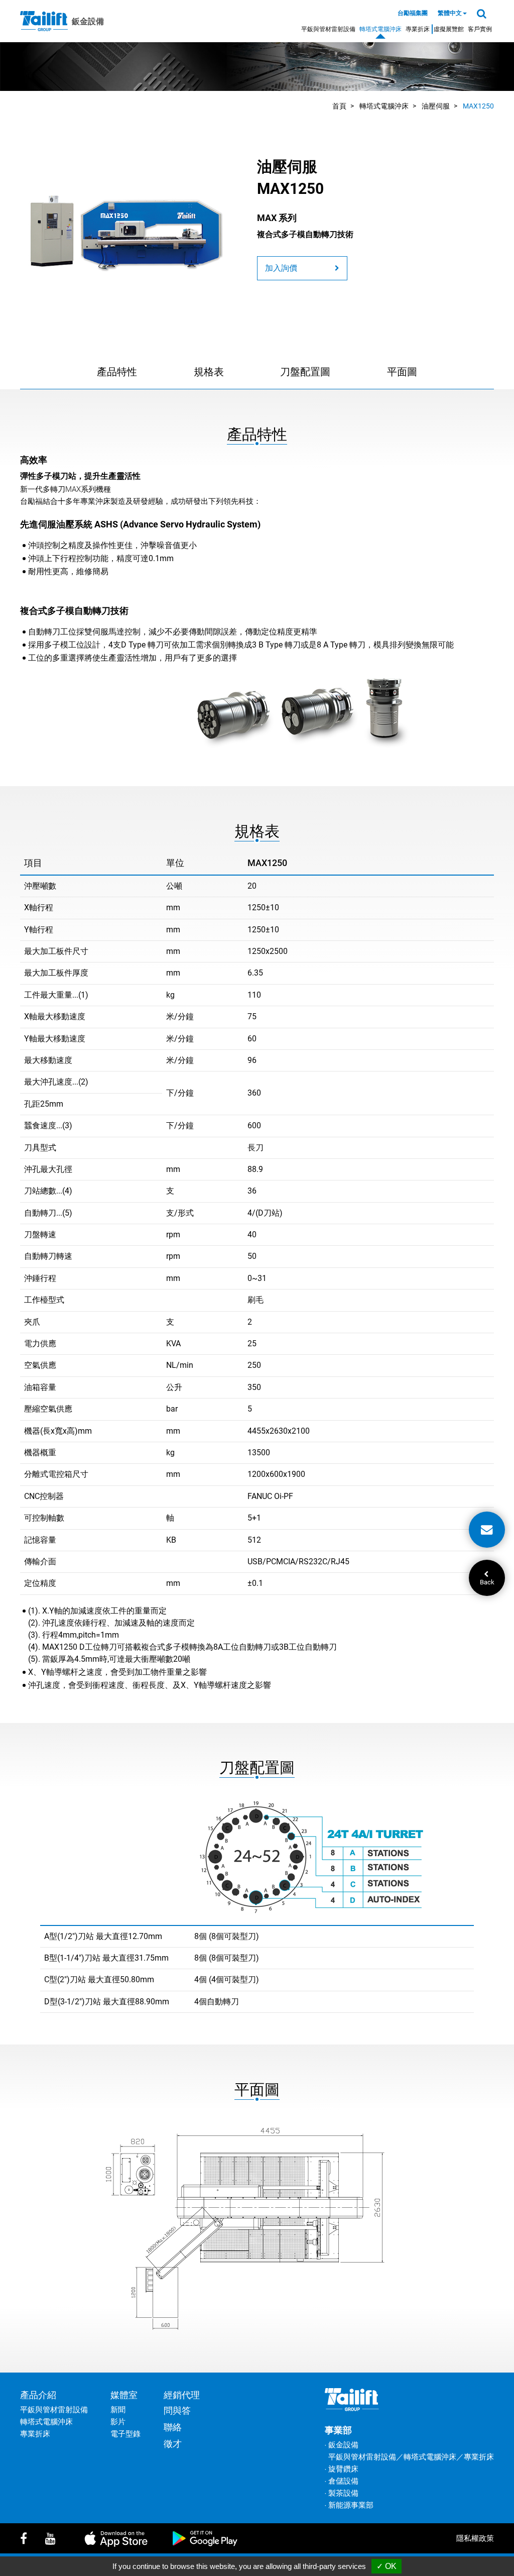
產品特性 (117, 372)
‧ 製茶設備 (342, 2493)
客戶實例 (480, 29)
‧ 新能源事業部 (349, 2505)
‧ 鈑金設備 (342, 2445)
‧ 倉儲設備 (342, 2481)
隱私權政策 (475, 2538)
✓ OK (387, 2566)
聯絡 (173, 2427)
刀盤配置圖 (305, 372)
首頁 (339, 106)
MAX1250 (478, 106)
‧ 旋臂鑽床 (342, 2469)
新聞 (118, 2410)
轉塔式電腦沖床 (380, 29)
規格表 (209, 372)
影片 (118, 2422)
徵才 (173, 2444)
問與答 (177, 2410)
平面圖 (402, 372)
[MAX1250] (127, 228)
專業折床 (418, 29)
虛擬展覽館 (449, 29)
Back (487, 1582)
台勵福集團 (413, 13)
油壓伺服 (436, 106)
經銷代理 (182, 2395)
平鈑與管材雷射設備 (328, 29)
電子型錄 (125, 2434)
